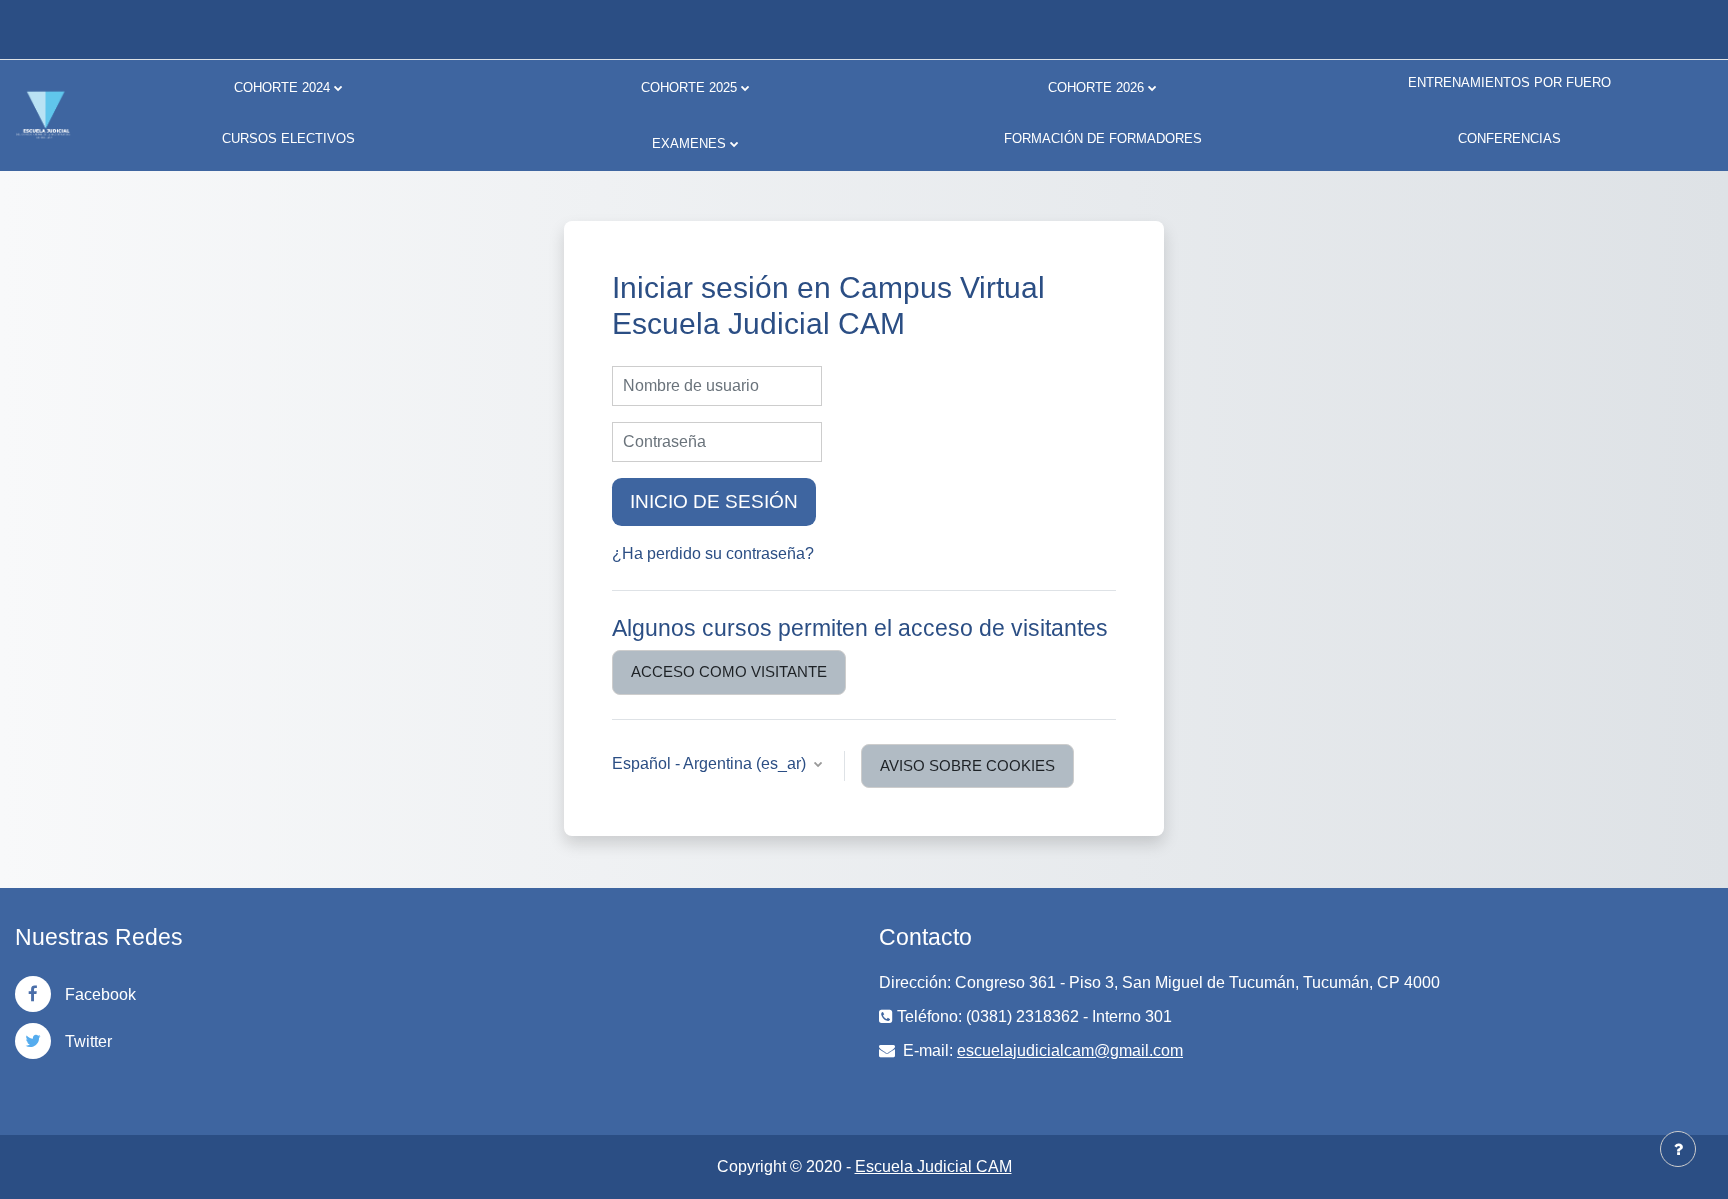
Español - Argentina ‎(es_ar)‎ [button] (711, 763)
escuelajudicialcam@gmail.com (1070, 1050)
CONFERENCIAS (1509, 138)
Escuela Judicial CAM (933, 1166)
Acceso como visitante (729, 671)
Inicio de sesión (714, 501)
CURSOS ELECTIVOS (288, 138)
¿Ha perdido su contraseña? (713, 553)
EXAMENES (689, 143)
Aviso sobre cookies (967, 765)
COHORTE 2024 (282, 87)
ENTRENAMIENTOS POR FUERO (1509, 82)
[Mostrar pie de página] (1678, 1149)
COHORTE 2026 (1096, 87)
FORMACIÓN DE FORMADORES (1103, 138)
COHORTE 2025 (689, 87)
